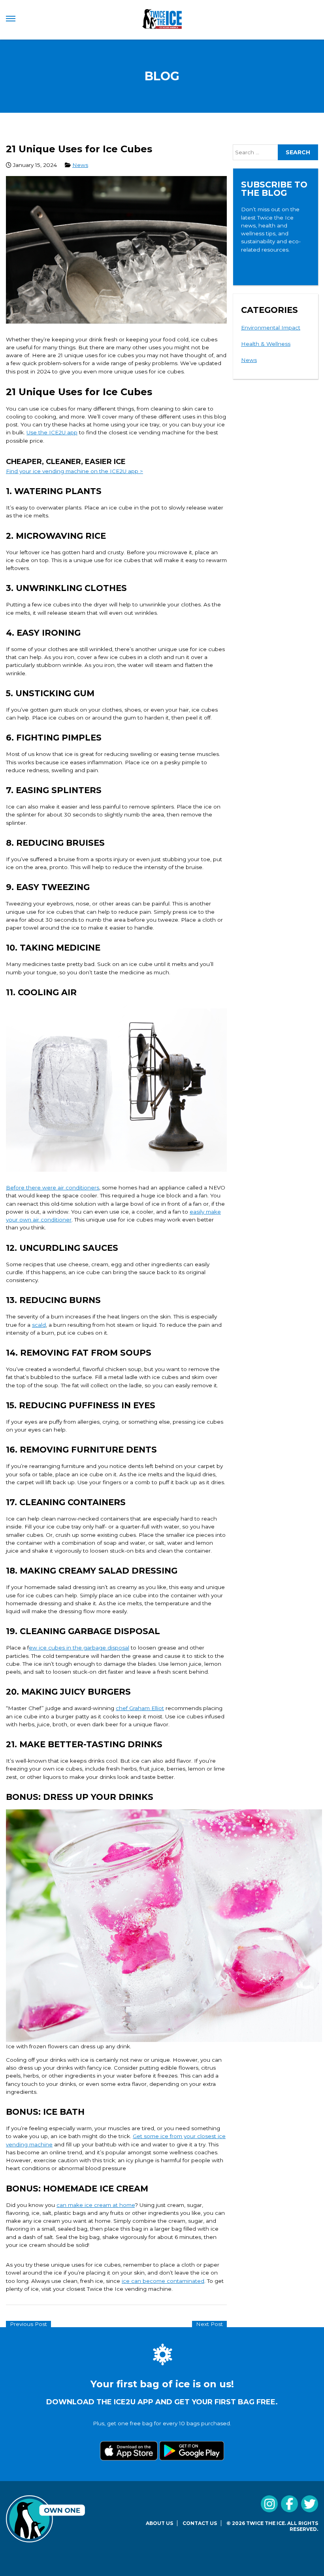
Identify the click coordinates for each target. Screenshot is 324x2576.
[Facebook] (289, 2504)
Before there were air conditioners (53, 1188)
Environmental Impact (271, 328)
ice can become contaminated (163, 2281)
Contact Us (200, 2523)
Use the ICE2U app (52, 432)
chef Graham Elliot (140, 1708)
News (80, 165)
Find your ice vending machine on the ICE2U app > (74, 471)
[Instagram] (269, 2504)
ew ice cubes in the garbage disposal (79, 1648)
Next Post (209, 2324)
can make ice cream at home (96, 2205)
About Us (159, 2523)
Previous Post (28, 2324)
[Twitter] (310, 2504)
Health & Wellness (266, 344)
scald (39, 1325)
